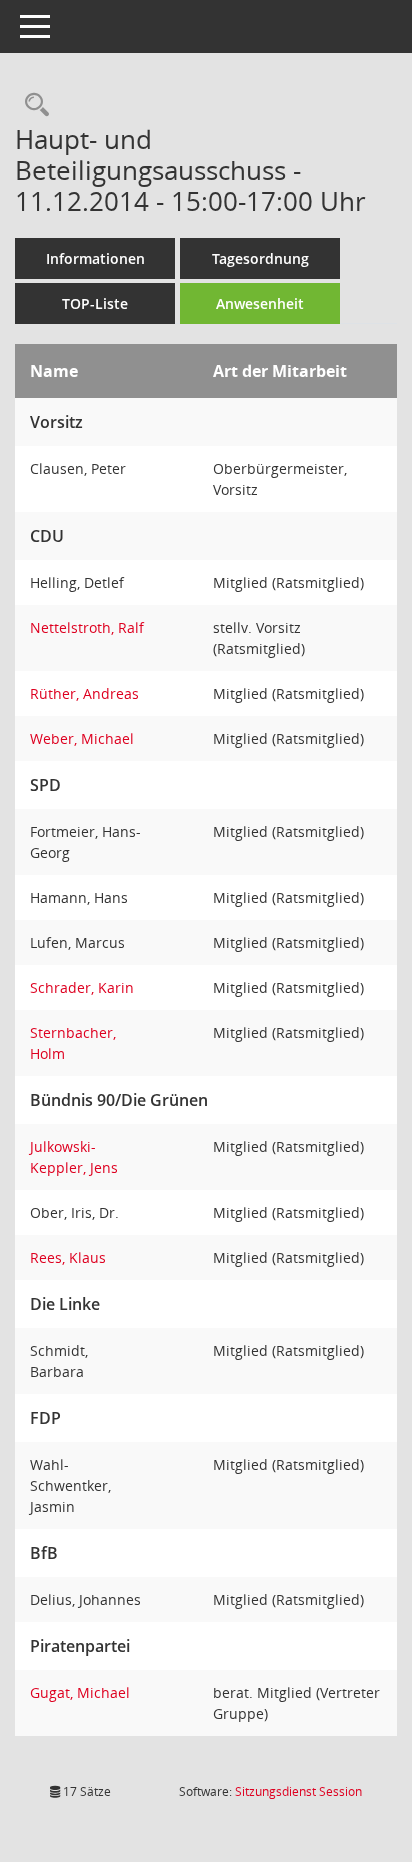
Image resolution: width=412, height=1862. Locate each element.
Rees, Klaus (68, 1257)
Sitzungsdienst (298, 1791)
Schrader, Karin (82, 987)
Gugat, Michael (80, 1692)
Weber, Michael (82, 738)
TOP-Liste (95, 303)
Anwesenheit (260, 303)
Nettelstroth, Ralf (87, 627)
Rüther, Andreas (84, 693)
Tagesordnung (260, 258)
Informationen (95, 258)
